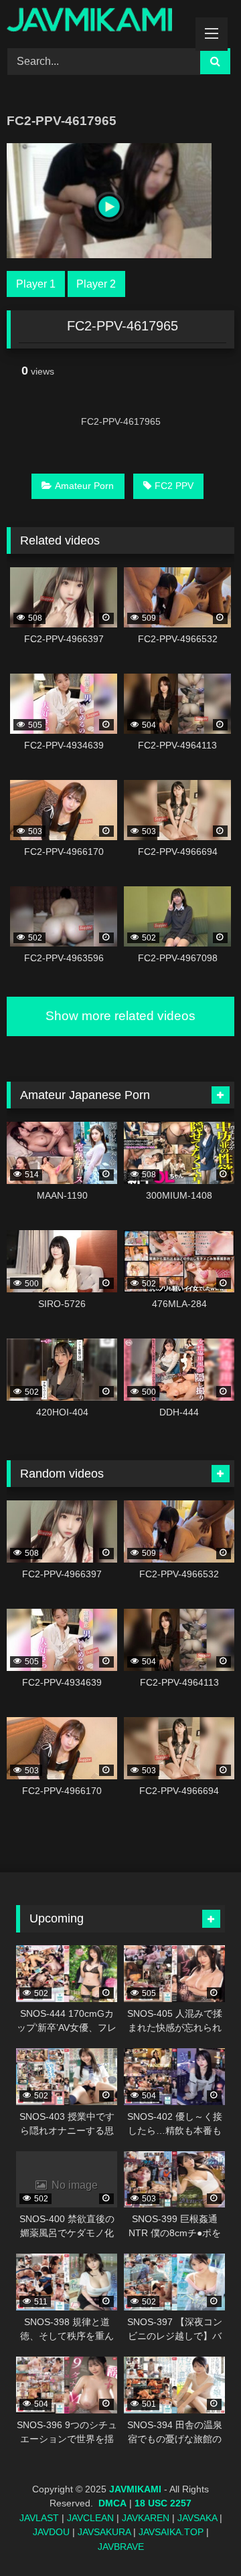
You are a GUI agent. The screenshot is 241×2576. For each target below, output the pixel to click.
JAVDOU (51, 2532)
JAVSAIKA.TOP (171, 2532)
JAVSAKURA (104, 2532)
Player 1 (36, 284)
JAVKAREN (146, 2518)
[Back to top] (199, 2536)
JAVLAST (39, 2518)
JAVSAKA (197, 2518)
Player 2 (96, 284)
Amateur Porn (84, 486)
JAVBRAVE (121, 2547)
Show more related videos (120, 1016)
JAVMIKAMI (135, 2489)
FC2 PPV (174, 486)
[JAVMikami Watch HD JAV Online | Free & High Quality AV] (99, 22)
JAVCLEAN (90, 2518)
